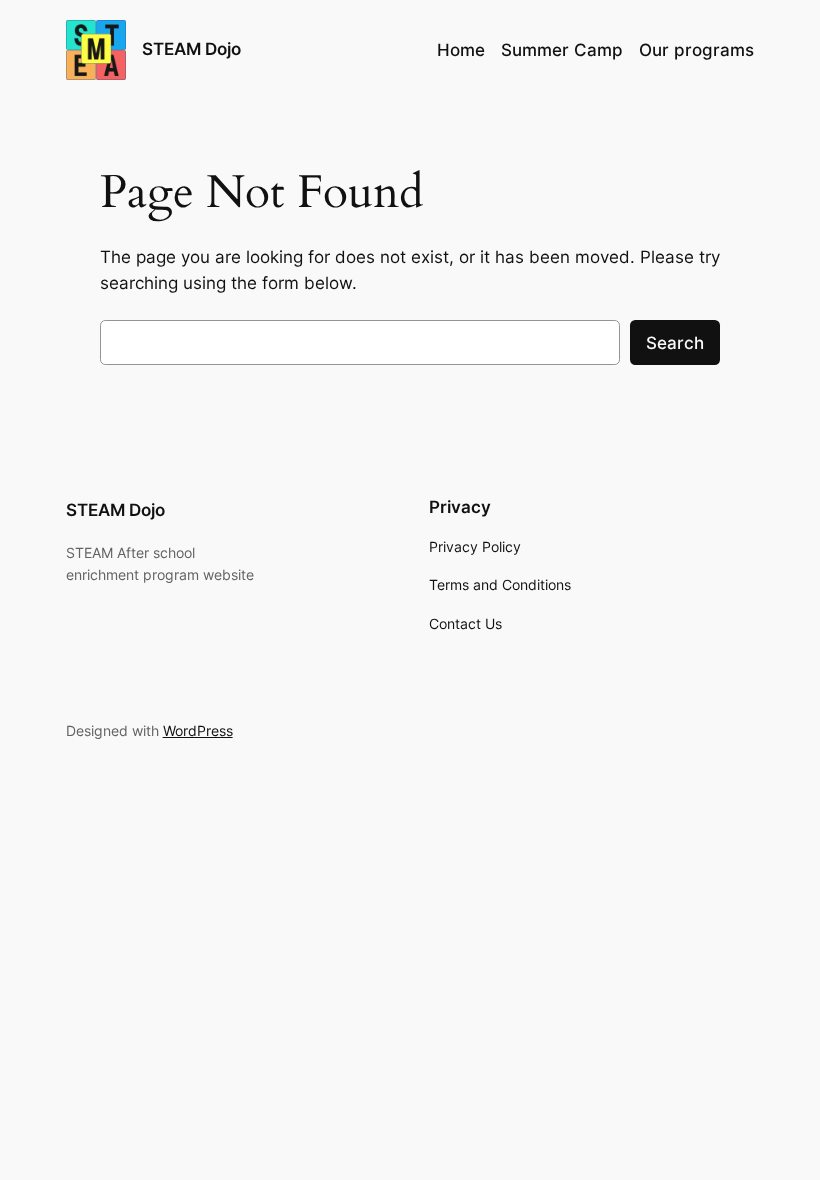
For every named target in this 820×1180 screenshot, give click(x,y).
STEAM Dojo (191, 49)
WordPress (198, 730)
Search (675, 343)
